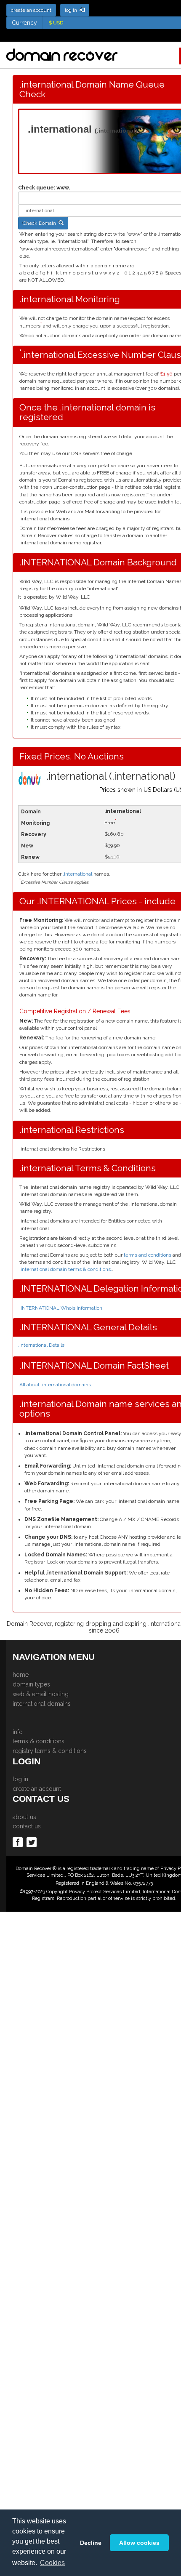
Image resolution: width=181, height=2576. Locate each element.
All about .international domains (55, 1385)
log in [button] (72, 10)
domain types (31, 1684)
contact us (27, 1826)
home (21, 1675)
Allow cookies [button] (139, 2543)
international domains (42, 1704)
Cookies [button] (52, 2563)
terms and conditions (148, 1255)
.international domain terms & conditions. (66, 1269)
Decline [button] (91, 2543)
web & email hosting (41, 1694)
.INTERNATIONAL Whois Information (61, 1308)
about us (24, 1817)
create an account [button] (31, 10)
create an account (37, 1789)
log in (20, 1779)
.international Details (41, 1345)
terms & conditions (39, 1741)
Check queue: (37, 188)
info (18, 1732)
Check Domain (41, 223)
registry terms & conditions (50, 1751)
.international (77, 874)
